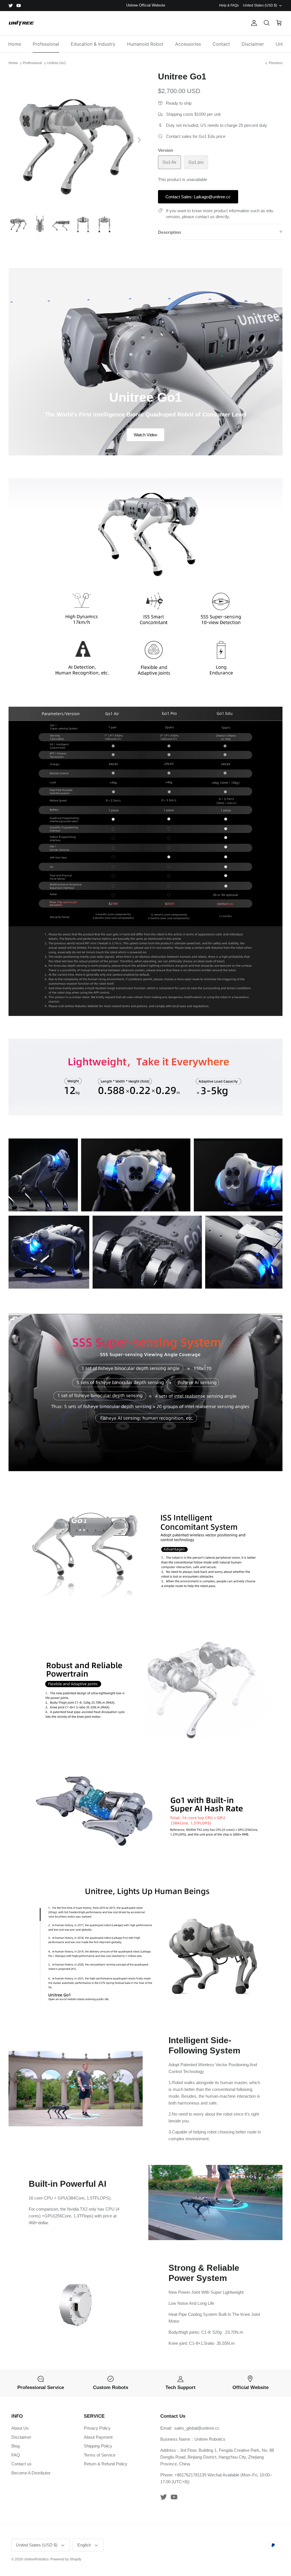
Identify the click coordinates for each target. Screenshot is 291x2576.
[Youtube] (19, 6)
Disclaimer (253, 44)
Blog (15, 2446)
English (84, 2545)
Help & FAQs (229, 5)
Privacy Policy (97, 2428)
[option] (77, 140)
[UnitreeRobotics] (21, 23)
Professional (46, 44)
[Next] (139, 140)
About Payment (98, 2437)
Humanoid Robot (145, 44)
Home (15, 44)
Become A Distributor (31, 2473)
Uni (279, 44)
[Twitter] (11, 6)
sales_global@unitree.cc (197, 2428)
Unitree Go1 (57, 63)
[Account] (253, 23)
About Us (20, 2428)
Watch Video (145, 435)
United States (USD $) (260, 5)
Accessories (188, 44)
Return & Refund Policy (106, 2464)
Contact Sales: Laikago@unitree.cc (198, 197)
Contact (221, 44)
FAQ (16, 2455)
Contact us (21, 2464)
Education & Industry (93, 44)
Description (170, 232)
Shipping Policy (98, 2446)
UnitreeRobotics (36, 2559)
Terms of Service (100, 2455)
